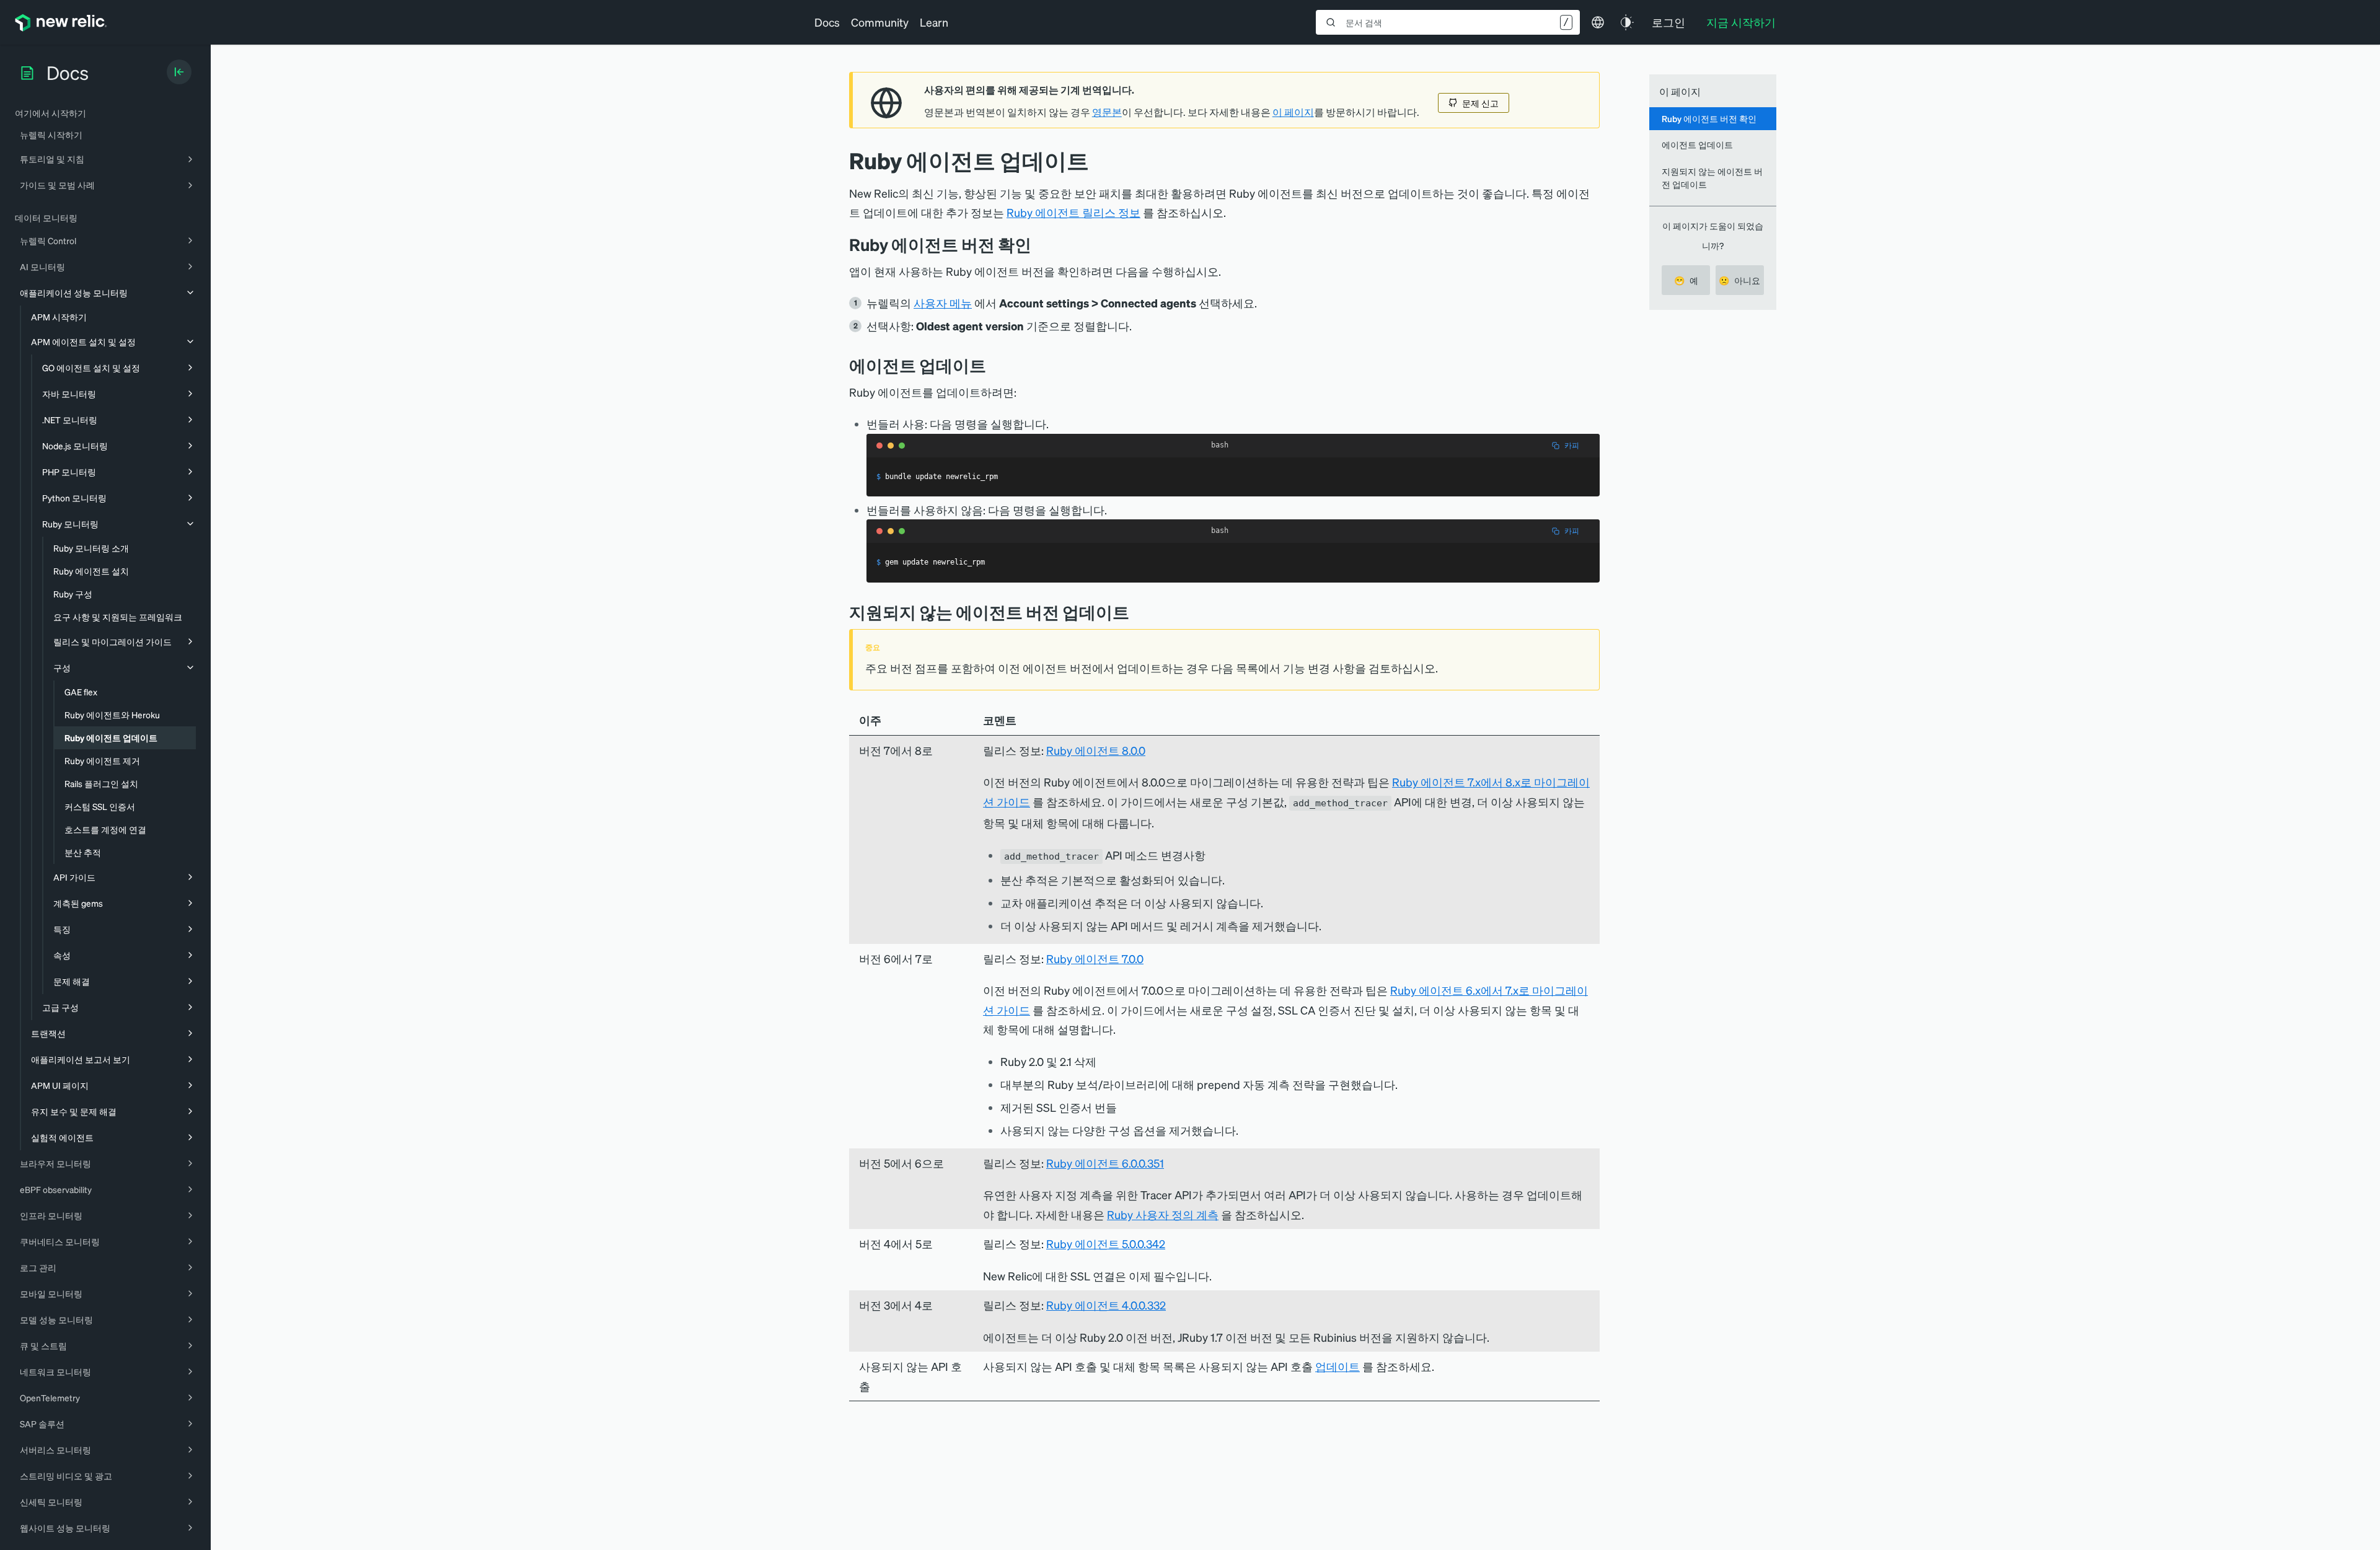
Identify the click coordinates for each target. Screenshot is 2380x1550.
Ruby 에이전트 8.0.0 (1096, 750)
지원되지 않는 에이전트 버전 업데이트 (1712, 178)
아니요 (1739, 280)
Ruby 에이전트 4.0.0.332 (1106, 1305)
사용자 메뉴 (943, 303)
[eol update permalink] (1139, 612)
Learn (934, 22)
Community (880, 22)
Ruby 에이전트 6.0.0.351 (1105, 1163)
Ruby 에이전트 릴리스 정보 (1073, 212)
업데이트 (1338, 1366)
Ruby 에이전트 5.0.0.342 (1106, 1244)
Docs (827, 22)
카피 (1572, 445)
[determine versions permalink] (1041, 244)
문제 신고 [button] (1480, 103)
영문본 (1107, 112)
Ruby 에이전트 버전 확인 (1709, 118)
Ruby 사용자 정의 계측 (1163, 1214)
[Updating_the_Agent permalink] (995, 365)
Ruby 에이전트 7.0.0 (1095, 958)
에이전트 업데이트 (1697, 144)
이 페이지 (1293, 112)
